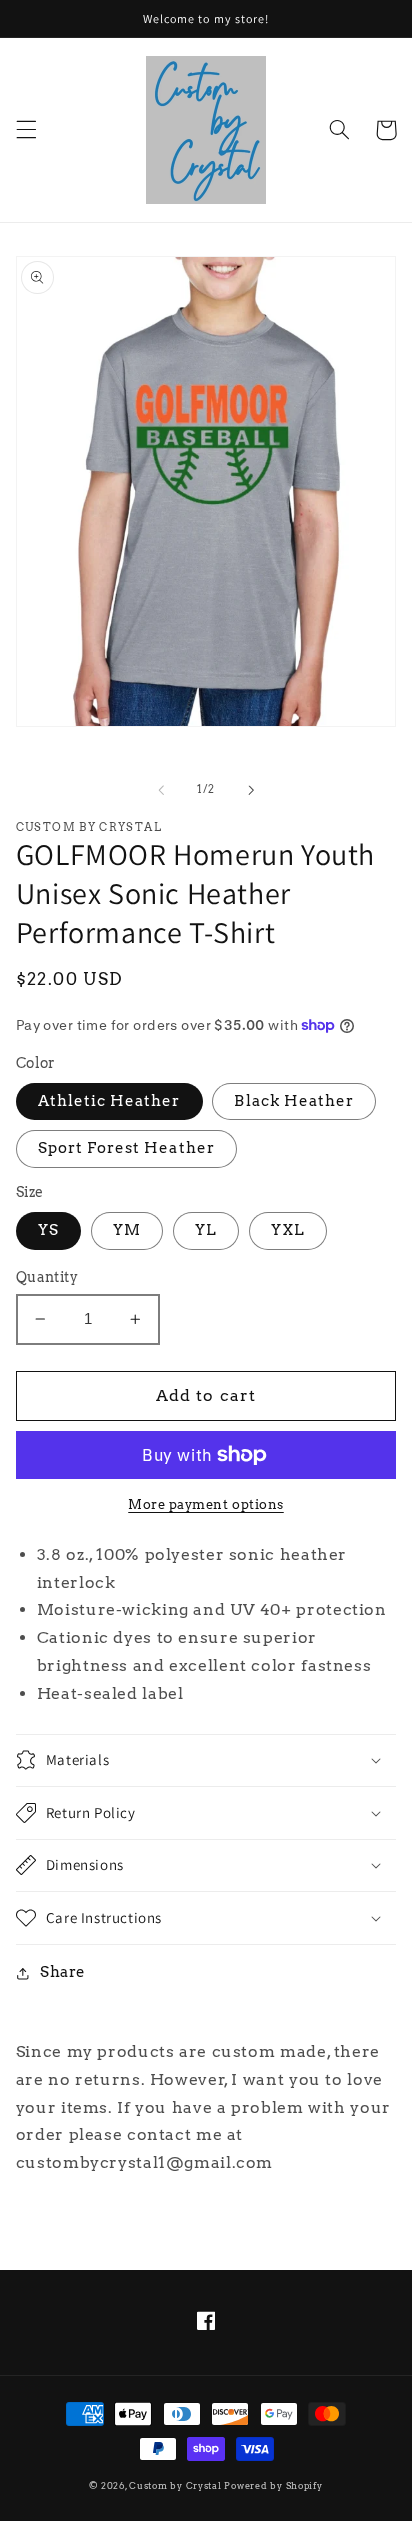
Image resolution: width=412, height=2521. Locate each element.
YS (48, 1230)
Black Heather (294, 1101)
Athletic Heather (109, 1101)
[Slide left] (161, 790)
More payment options (206, 1504)
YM (127, 1230)
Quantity (47, 1277)
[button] (26, 130)
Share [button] (63, 1972)
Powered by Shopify (273, 2486)
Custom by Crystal (175, 2486)
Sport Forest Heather (126, 1148)
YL (206, 1230)
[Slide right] (251, 790)
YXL (288, 1230)
